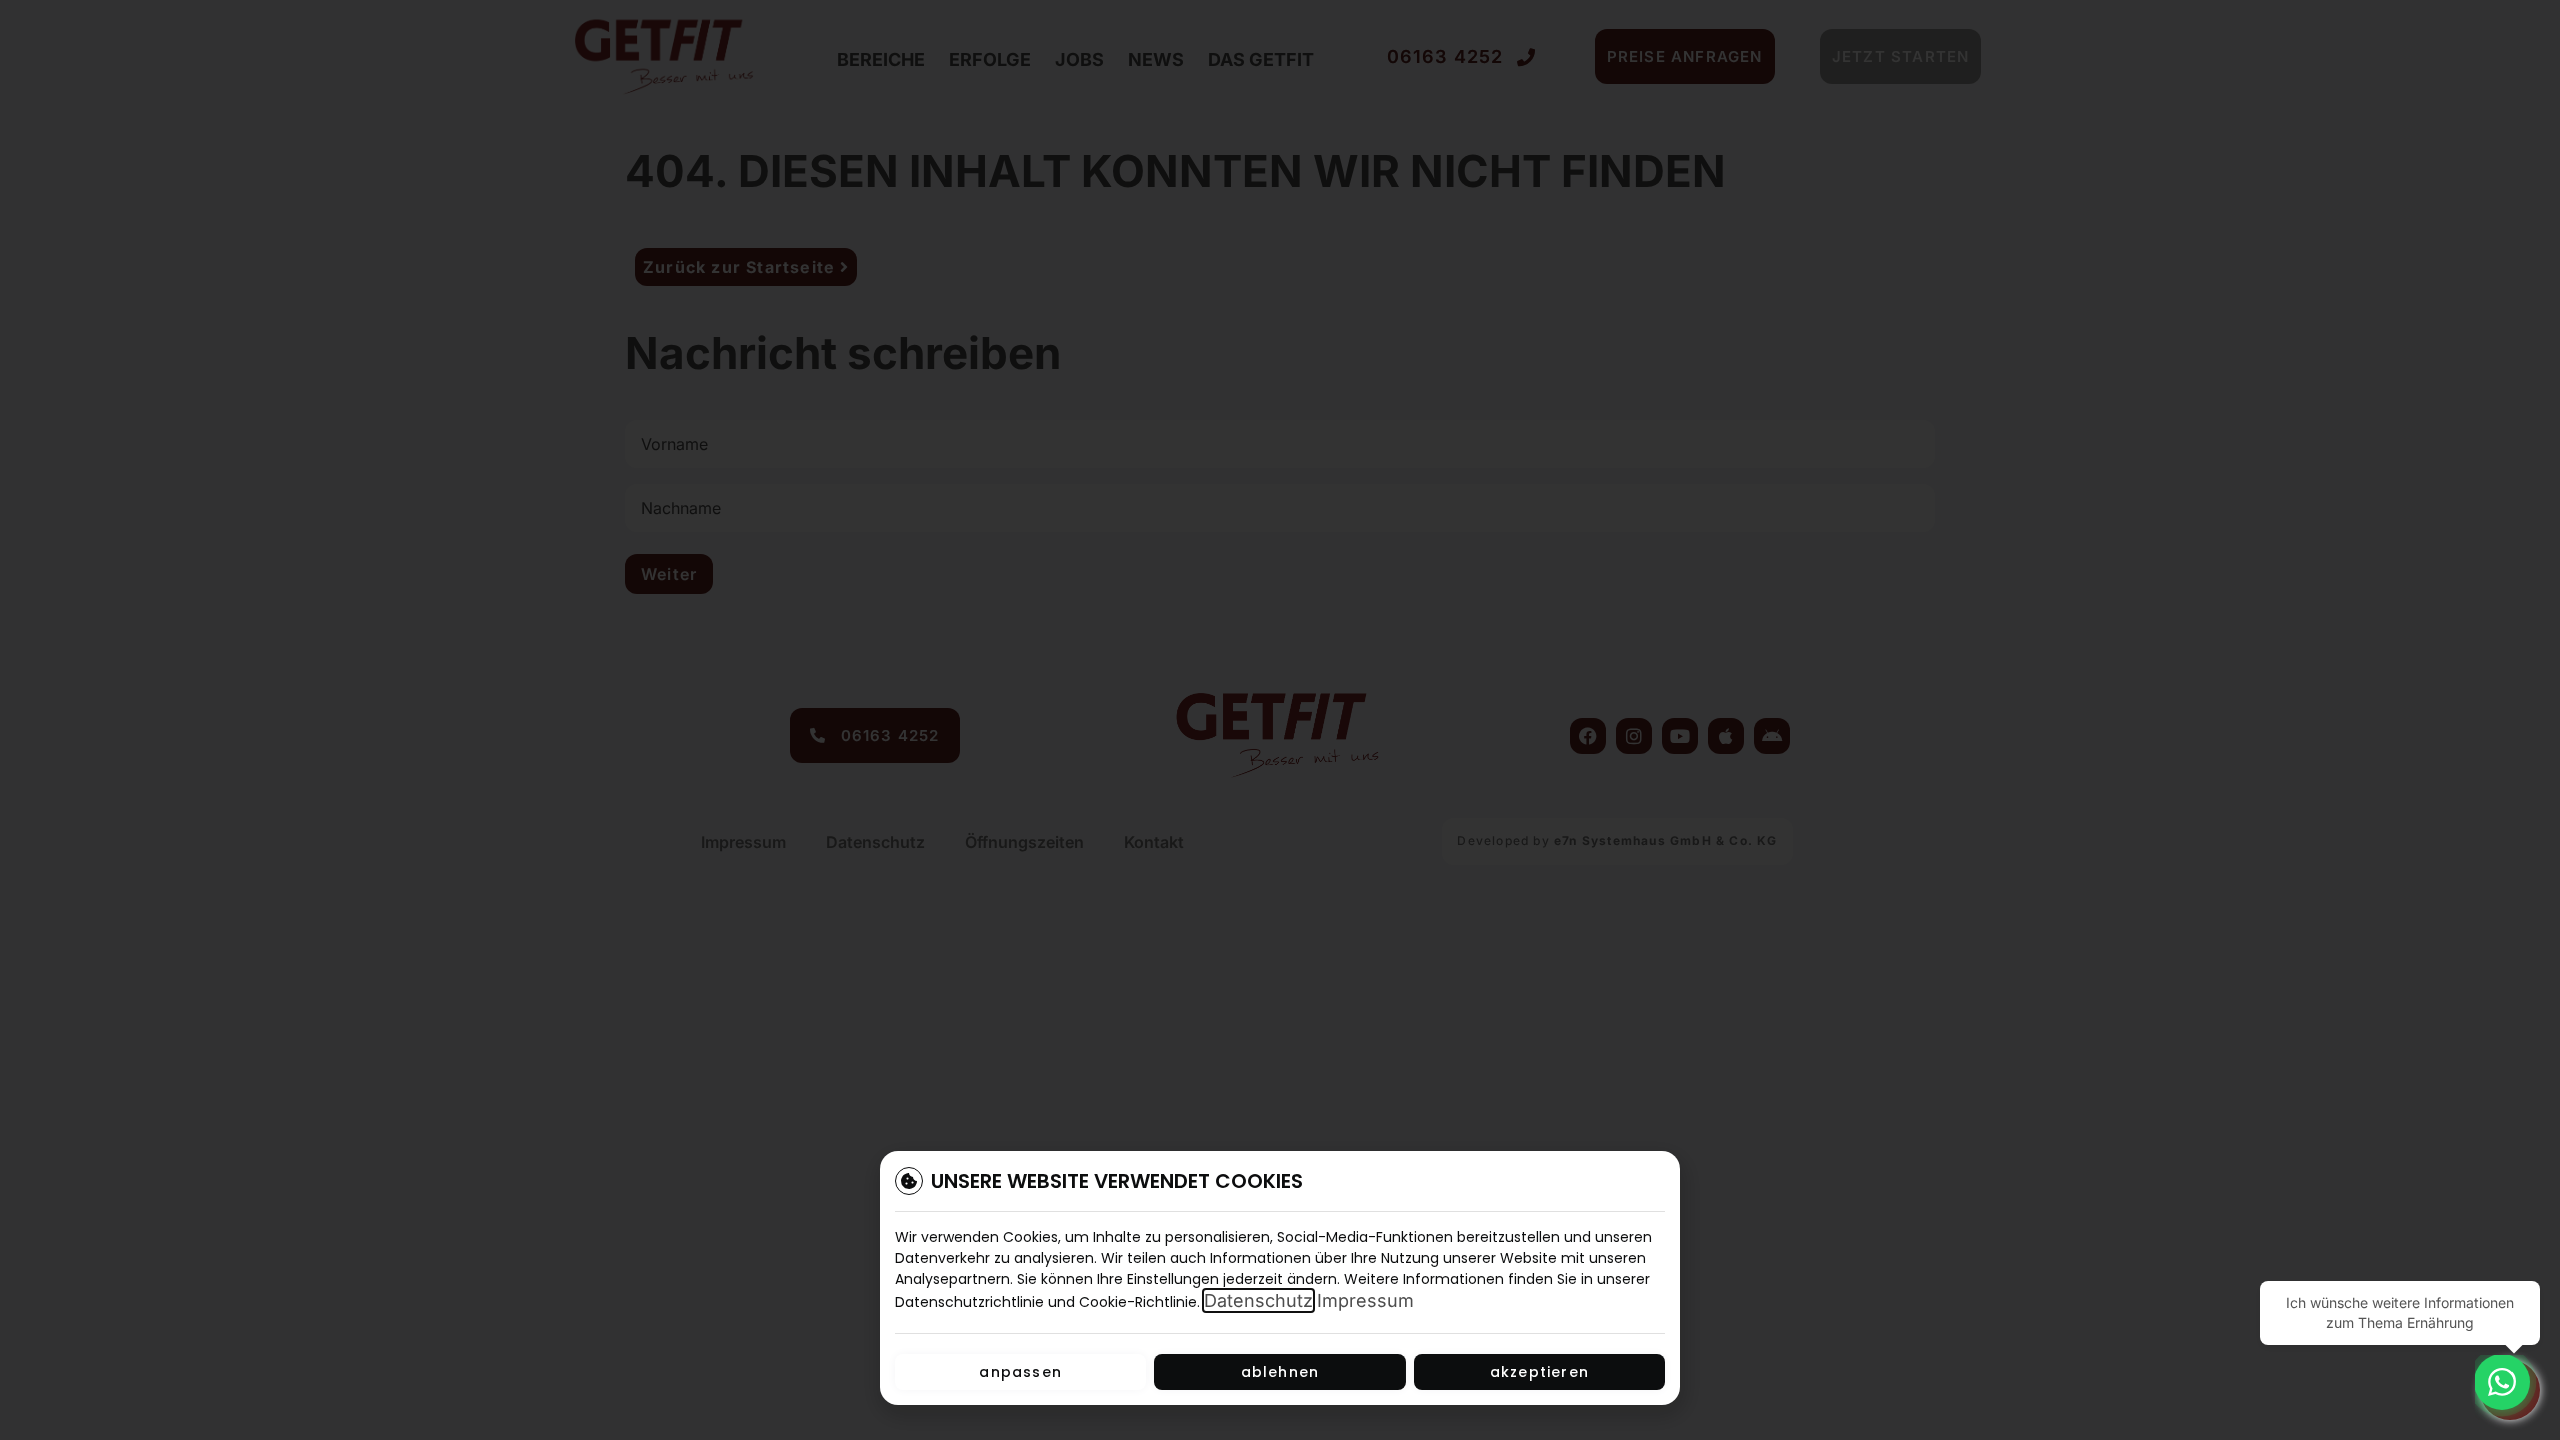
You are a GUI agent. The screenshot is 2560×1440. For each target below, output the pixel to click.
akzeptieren (1539, 1372)
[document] (1280, 720)
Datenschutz (1258, 1300)
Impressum (1365, 1300)
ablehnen (1280, 1372)
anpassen (1020, 1372)
